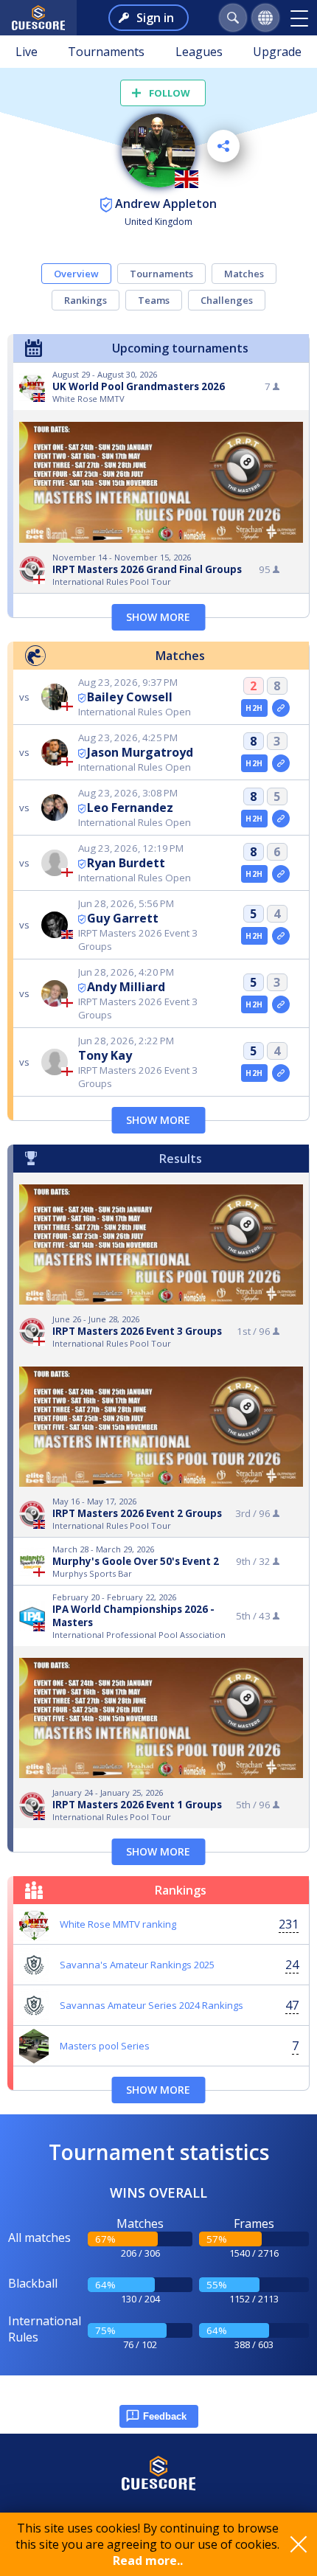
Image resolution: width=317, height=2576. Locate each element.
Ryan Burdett (126, 863)
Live (27, 52)
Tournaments (106, 52)
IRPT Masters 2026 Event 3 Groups (137, 1331)
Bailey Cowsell (130, 697)
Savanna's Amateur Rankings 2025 (137, 1965)
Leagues (199, 52)
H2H (254, 708)
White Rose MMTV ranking (118, 1924)
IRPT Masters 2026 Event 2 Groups (137, 1513)
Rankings (86, 300)
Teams (154, 300)
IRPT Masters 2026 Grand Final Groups (147, 569)
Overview (76, 274)
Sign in (155, 18)
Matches (244, 274)
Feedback (165, 2416)
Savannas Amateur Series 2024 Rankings (151, 2005)
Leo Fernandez (130, 808)
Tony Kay (105, 1055)
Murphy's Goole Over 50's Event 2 (136, 1561)
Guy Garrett (123, 918)
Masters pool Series (105, 2046)
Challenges (227, 300)
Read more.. (148, 2561)
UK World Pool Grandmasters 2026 (139, 386)
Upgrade (277, 52)
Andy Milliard (126, 987)
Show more (158, 617)
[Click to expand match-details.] (281, 708)
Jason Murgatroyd (140, 752)
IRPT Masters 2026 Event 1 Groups (137, 1805)
